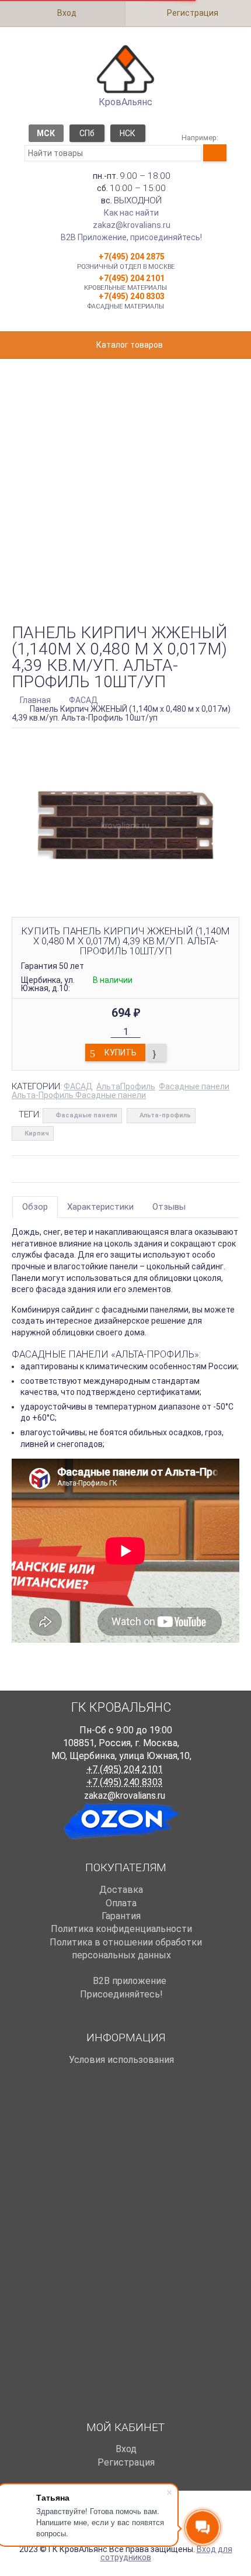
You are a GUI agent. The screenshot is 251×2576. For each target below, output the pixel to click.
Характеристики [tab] (100, 1207)
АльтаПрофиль (126, 1086)
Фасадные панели (194, 1086)
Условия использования (121, 2060)
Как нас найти (131, 213)
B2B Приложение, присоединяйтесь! (131, 237)
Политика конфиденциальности (121, 1929)
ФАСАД (78, 1086)
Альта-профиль (165, 1115)
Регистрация (192, 13)
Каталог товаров (129, 345)
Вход (66, 13)
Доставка (121, 1890)
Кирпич (37, 1133)
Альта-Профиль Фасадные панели (79, 1095)
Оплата (121, 1903)
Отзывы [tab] (169, 1207)
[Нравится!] (157, 1052)
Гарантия (121, 1916)
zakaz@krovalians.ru (132, 225)
